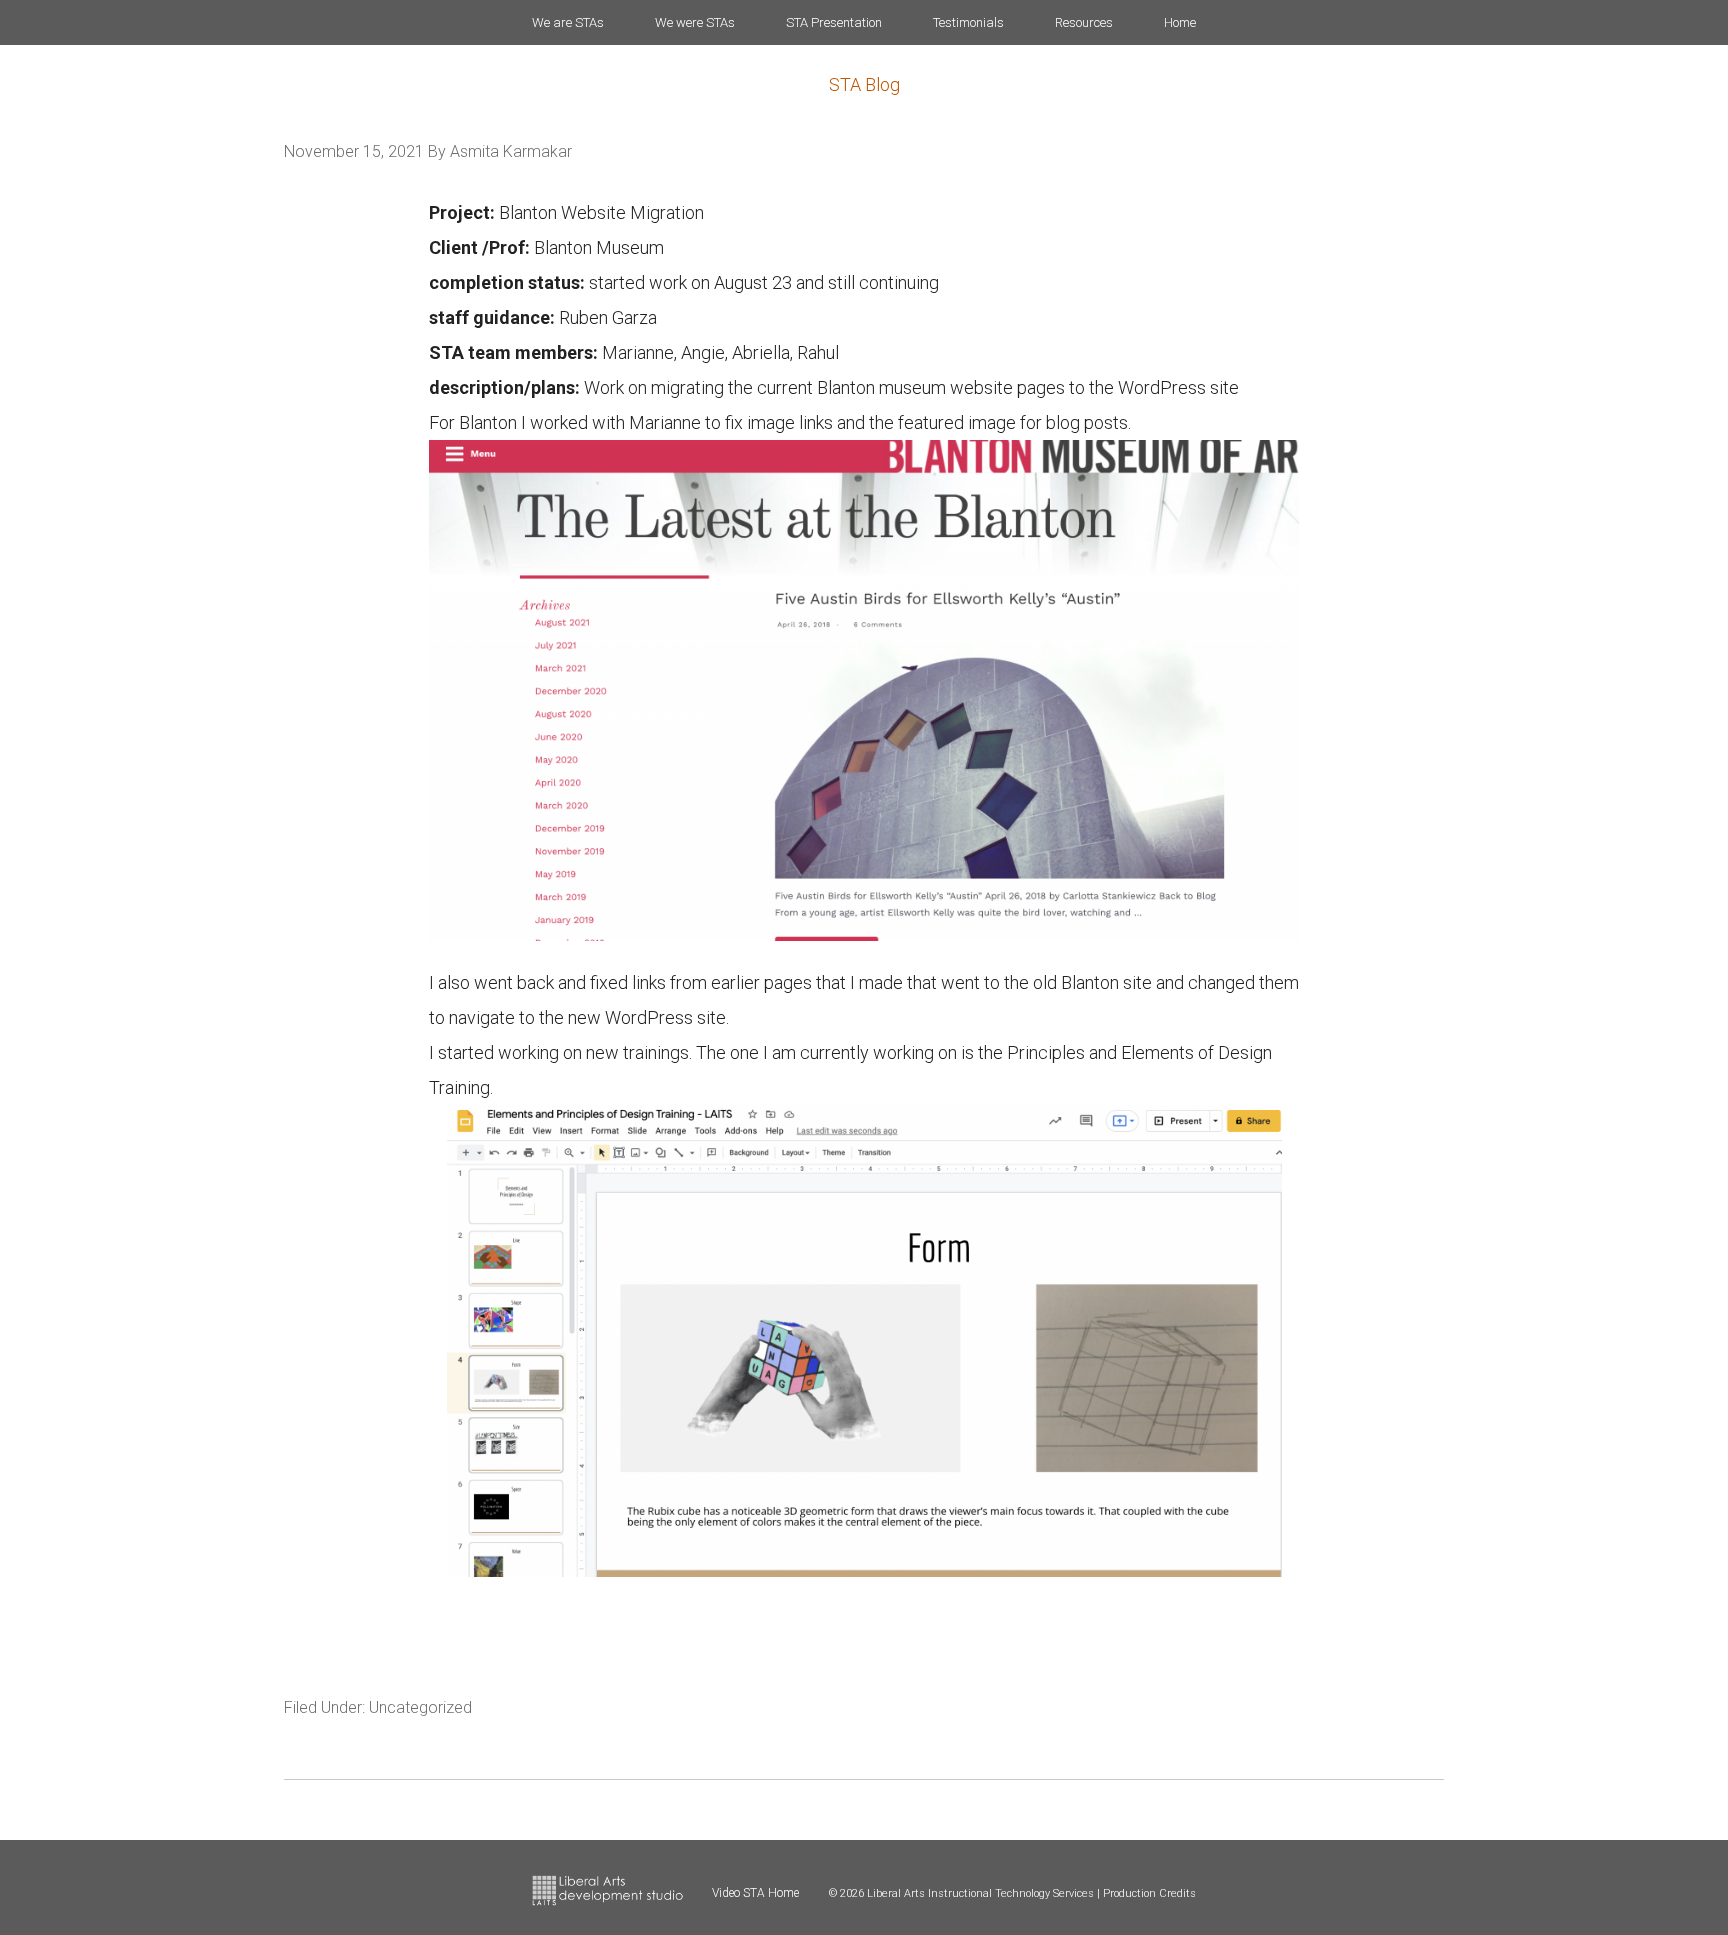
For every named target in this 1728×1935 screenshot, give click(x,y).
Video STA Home (755, 1893)
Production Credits (1149, 1893)
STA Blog (864, 84)
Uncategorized (420, 1707)
